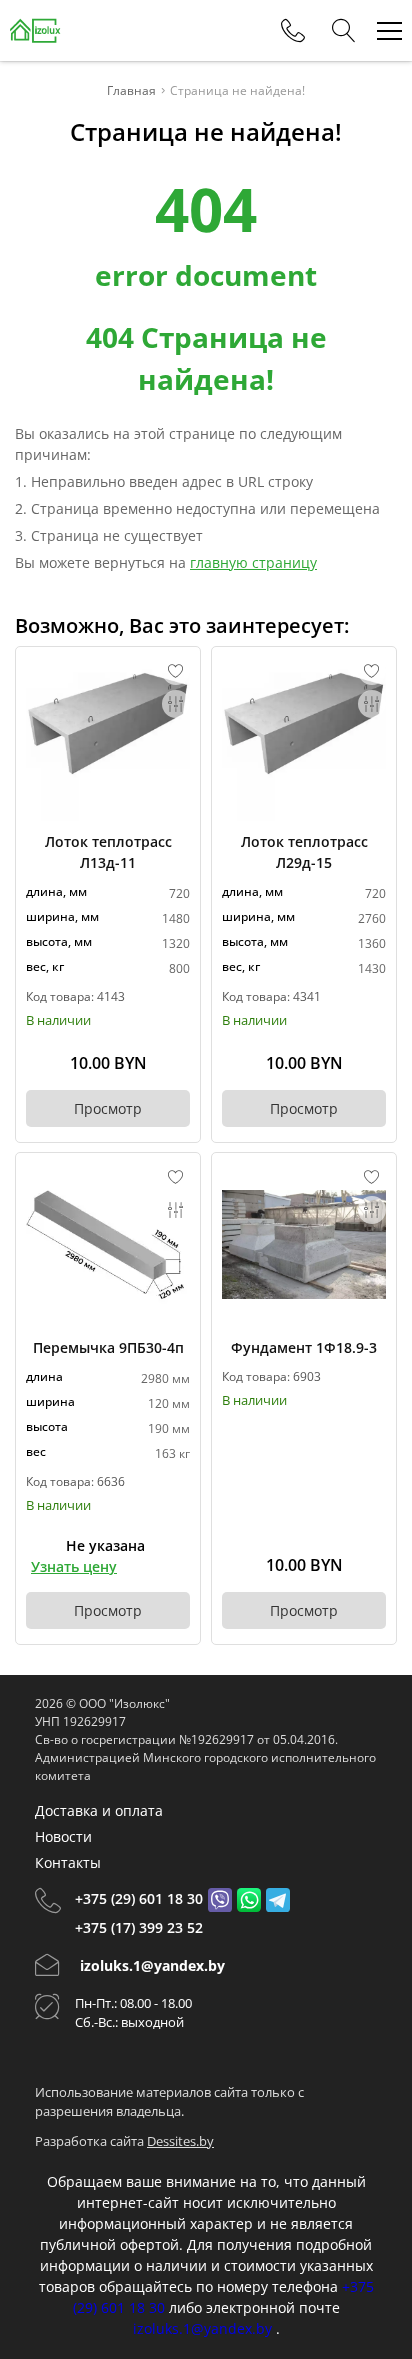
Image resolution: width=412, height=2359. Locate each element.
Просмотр (108, 1108)
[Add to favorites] (176, 671)
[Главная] (35, 30)
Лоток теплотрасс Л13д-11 (108, 852)
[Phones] (293, 31)
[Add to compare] (176, 704)
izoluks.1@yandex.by (152, 1965)
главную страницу (253, 562)
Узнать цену (74, 1566)
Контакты (68, 1862)
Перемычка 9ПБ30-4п (108, 1347)
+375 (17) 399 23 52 (139, 1927)
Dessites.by (180, 2141)
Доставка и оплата (99, 1810)
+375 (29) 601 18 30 (139, 1898)
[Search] (344, 31)
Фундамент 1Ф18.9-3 (304, 1347)
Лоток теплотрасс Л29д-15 (304, 852)
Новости (63, 1836)
